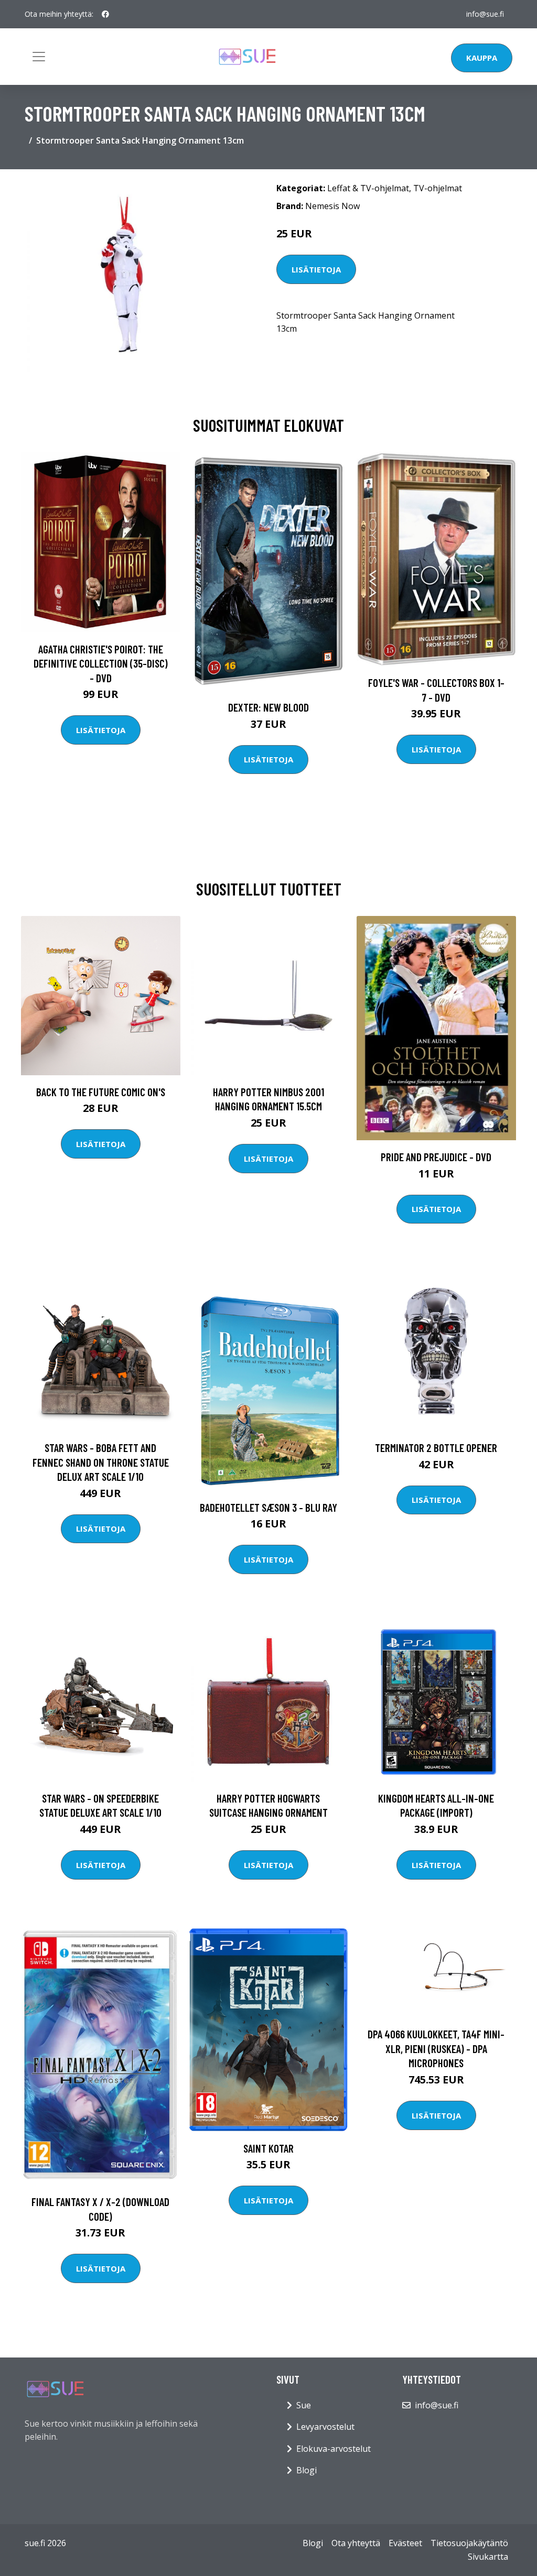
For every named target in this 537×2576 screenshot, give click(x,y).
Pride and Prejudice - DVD (436, 1157)
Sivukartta (488, 2557)
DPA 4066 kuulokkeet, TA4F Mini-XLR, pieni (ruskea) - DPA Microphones (436, 2048)
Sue (304, 2405)
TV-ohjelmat (438, 188)
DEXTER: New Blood (268, 707)
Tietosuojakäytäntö (469, 2543)
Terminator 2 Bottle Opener (436, 1448)
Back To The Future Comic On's (101, 1092)
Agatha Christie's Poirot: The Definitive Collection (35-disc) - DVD (101, 663)
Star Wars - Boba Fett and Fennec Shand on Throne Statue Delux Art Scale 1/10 (101, 1462)
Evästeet (405, 2543)
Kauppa (482, 58)
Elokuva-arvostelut (334, 2449)
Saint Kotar (268, 2148)
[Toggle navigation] (39, 57)
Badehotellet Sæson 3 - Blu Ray (268, 1507)
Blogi (307, 2470)
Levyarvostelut (325, 2427)
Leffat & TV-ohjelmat (368, 188)
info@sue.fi (485, 14)
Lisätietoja (316, 269)
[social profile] (105, 14)
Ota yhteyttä (356, 2543)
